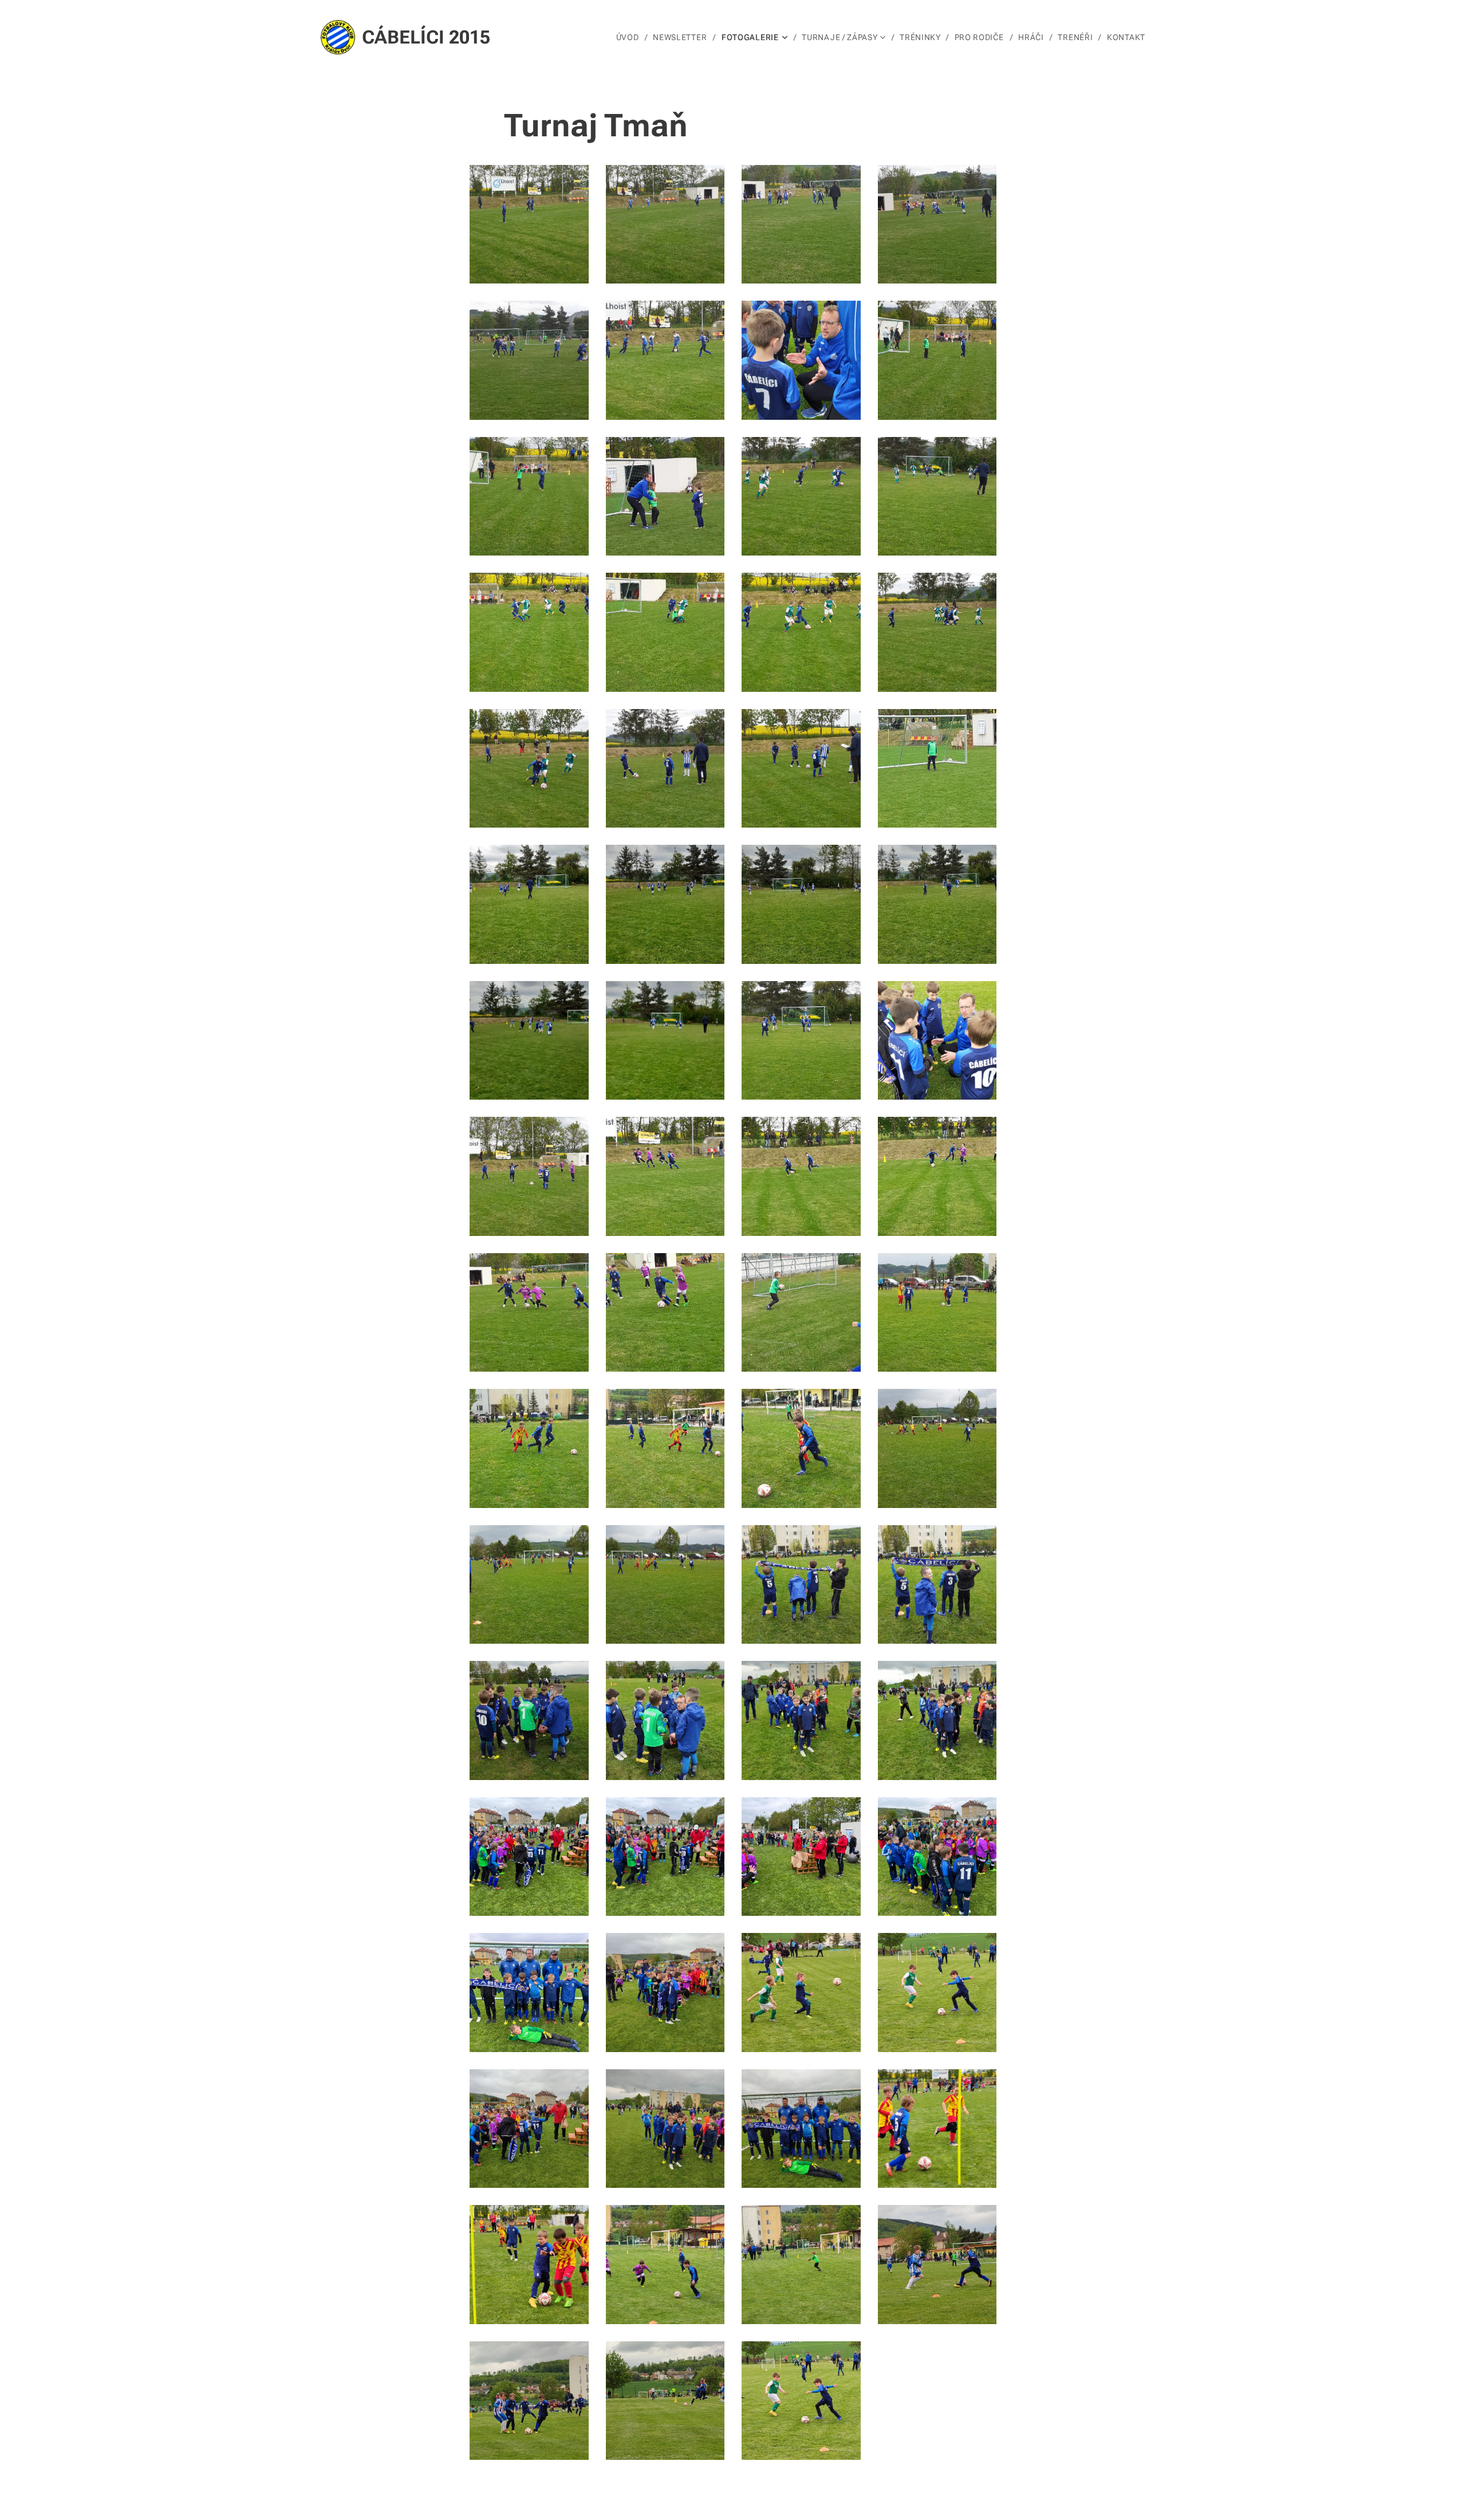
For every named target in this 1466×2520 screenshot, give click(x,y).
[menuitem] (630, 37)
